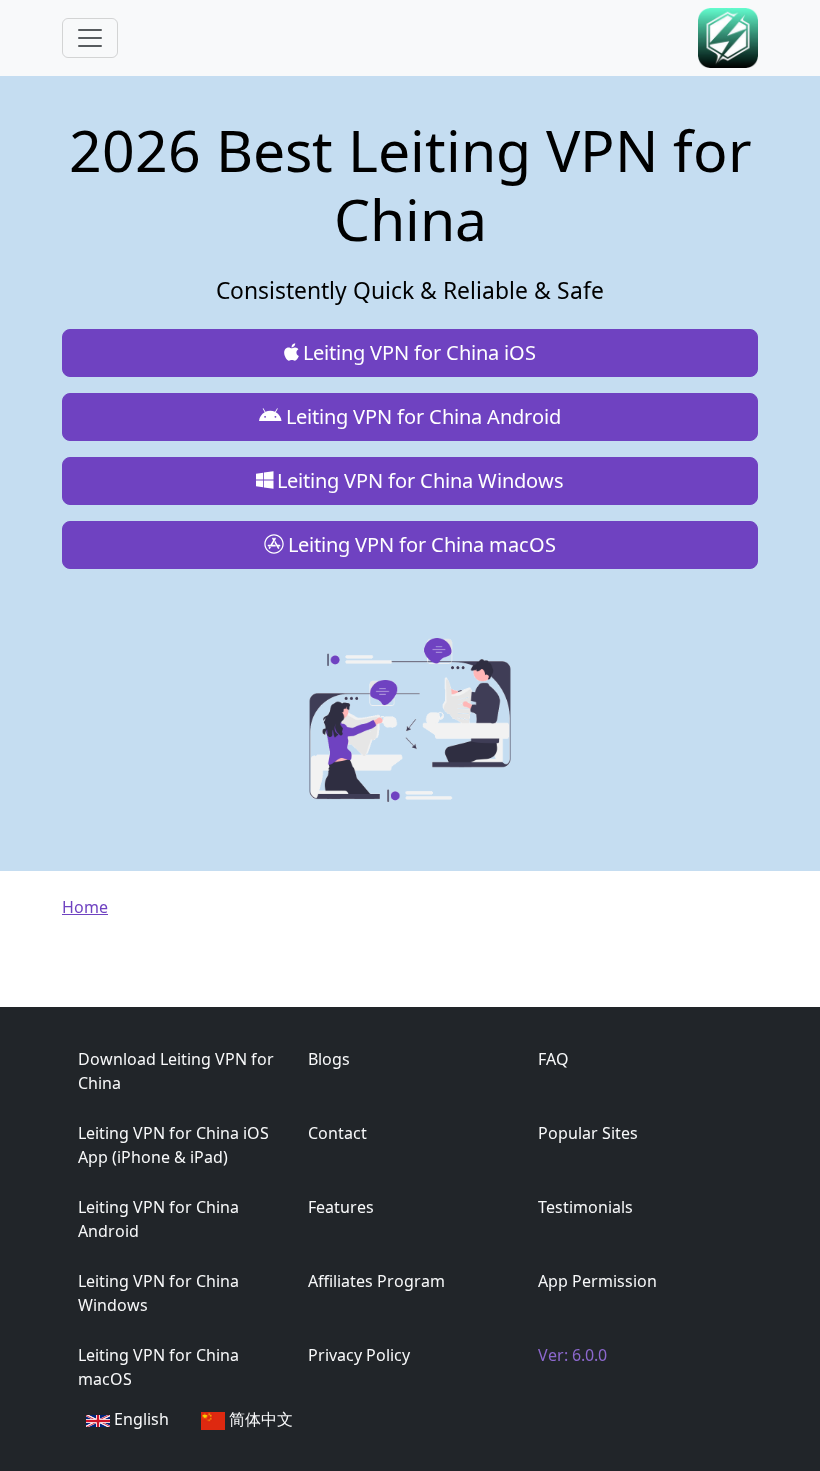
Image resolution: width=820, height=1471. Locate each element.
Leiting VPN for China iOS (419, 352)
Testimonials (585, 1207)
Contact (337, 1133)
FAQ (553, 1059)
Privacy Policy (359, 1355)
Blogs (329, 1059)
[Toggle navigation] (90, 38)
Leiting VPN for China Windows (420, 480)
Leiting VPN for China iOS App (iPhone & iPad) (173, 1145)
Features (341, 1207)
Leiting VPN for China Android (423, 416)
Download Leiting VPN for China (176, 1071)
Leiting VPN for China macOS (422, 544)
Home (85, 907)
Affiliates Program (376, 1281)
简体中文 (261, 1419)
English (141, 1419)
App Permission (597, 1281)
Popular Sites (588, 1133)
